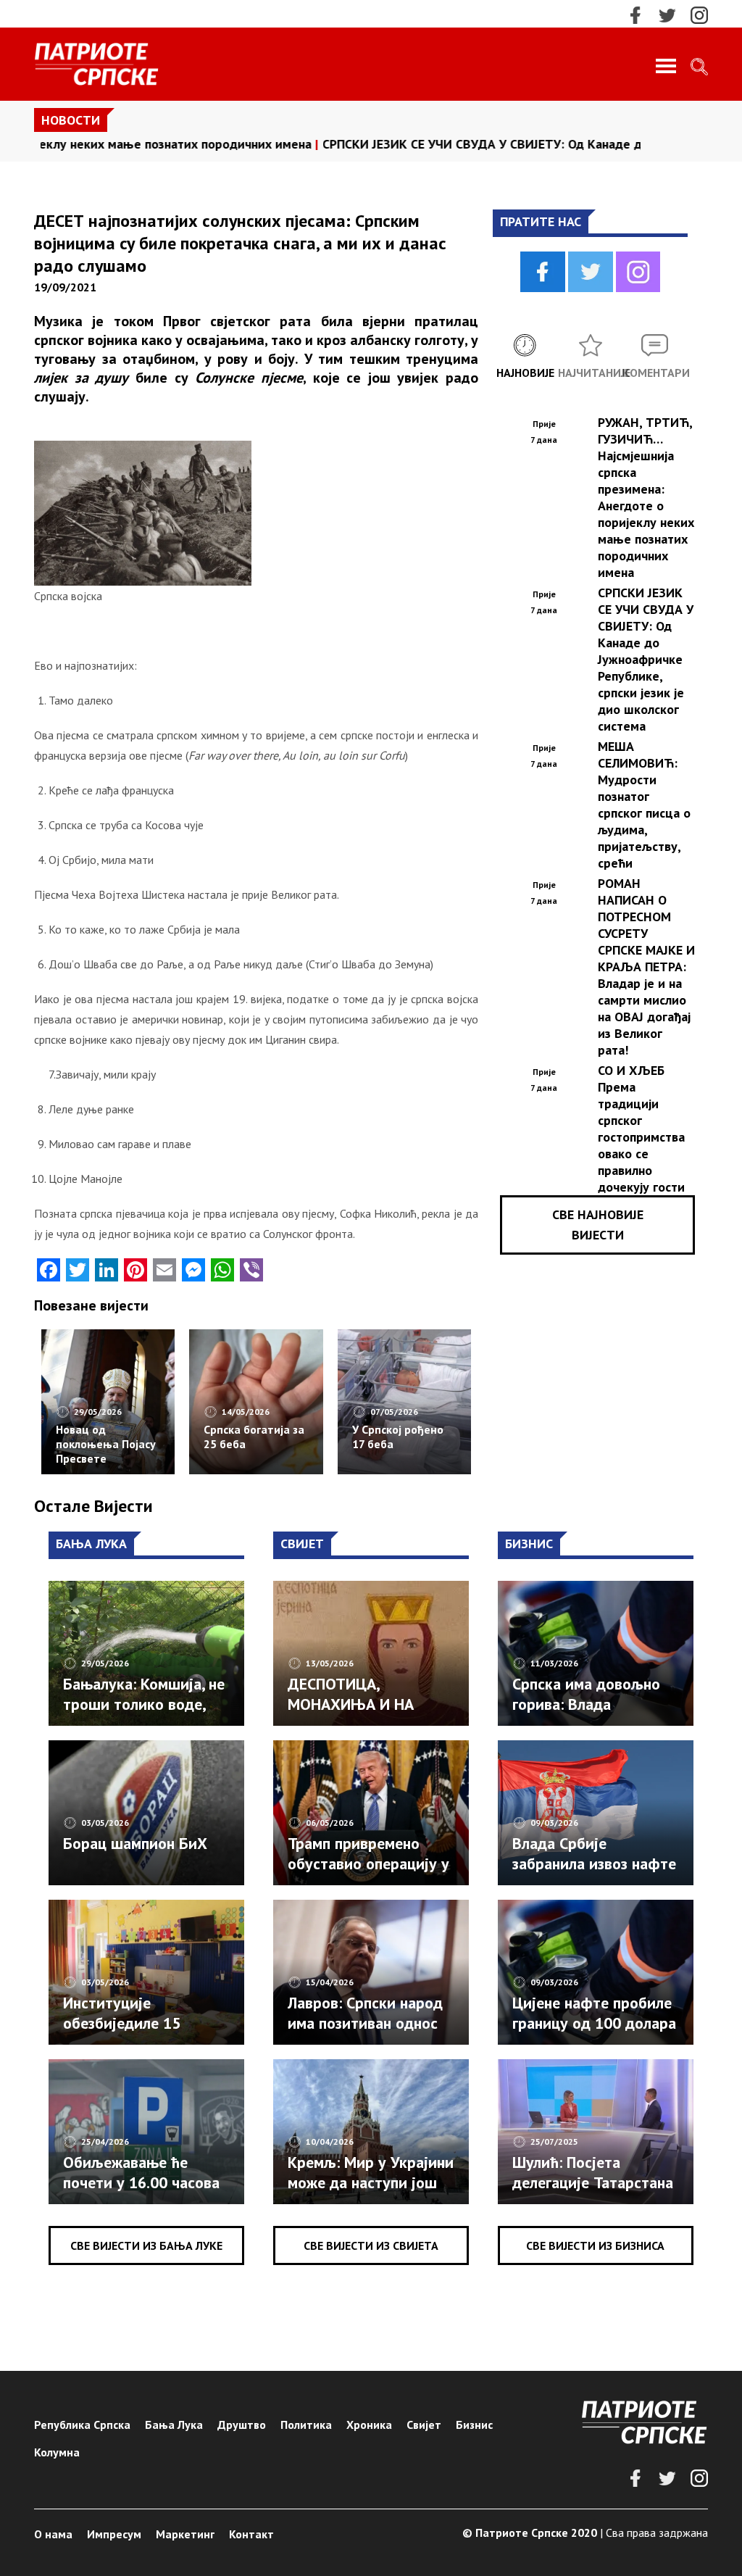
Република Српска (82, 2425)
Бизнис (474, 2425)
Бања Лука (174, 2425)
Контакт (251, 2534)
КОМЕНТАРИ (655, 373)
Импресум (114, 2534)
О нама (53, 2534)
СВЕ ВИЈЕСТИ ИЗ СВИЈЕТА (371, 2245)
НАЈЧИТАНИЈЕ (591, 373)
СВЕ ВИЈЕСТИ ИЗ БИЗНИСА (595, 2245)
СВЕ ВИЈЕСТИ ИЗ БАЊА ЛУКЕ (146, 2245)
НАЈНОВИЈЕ (525, 373)
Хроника (369, 2425)
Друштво (242, 2425)
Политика (306, 2425)
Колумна (57, 2452)
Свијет (424, 2425)
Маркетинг (185, 2534)
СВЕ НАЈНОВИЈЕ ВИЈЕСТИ (598, 1225)
